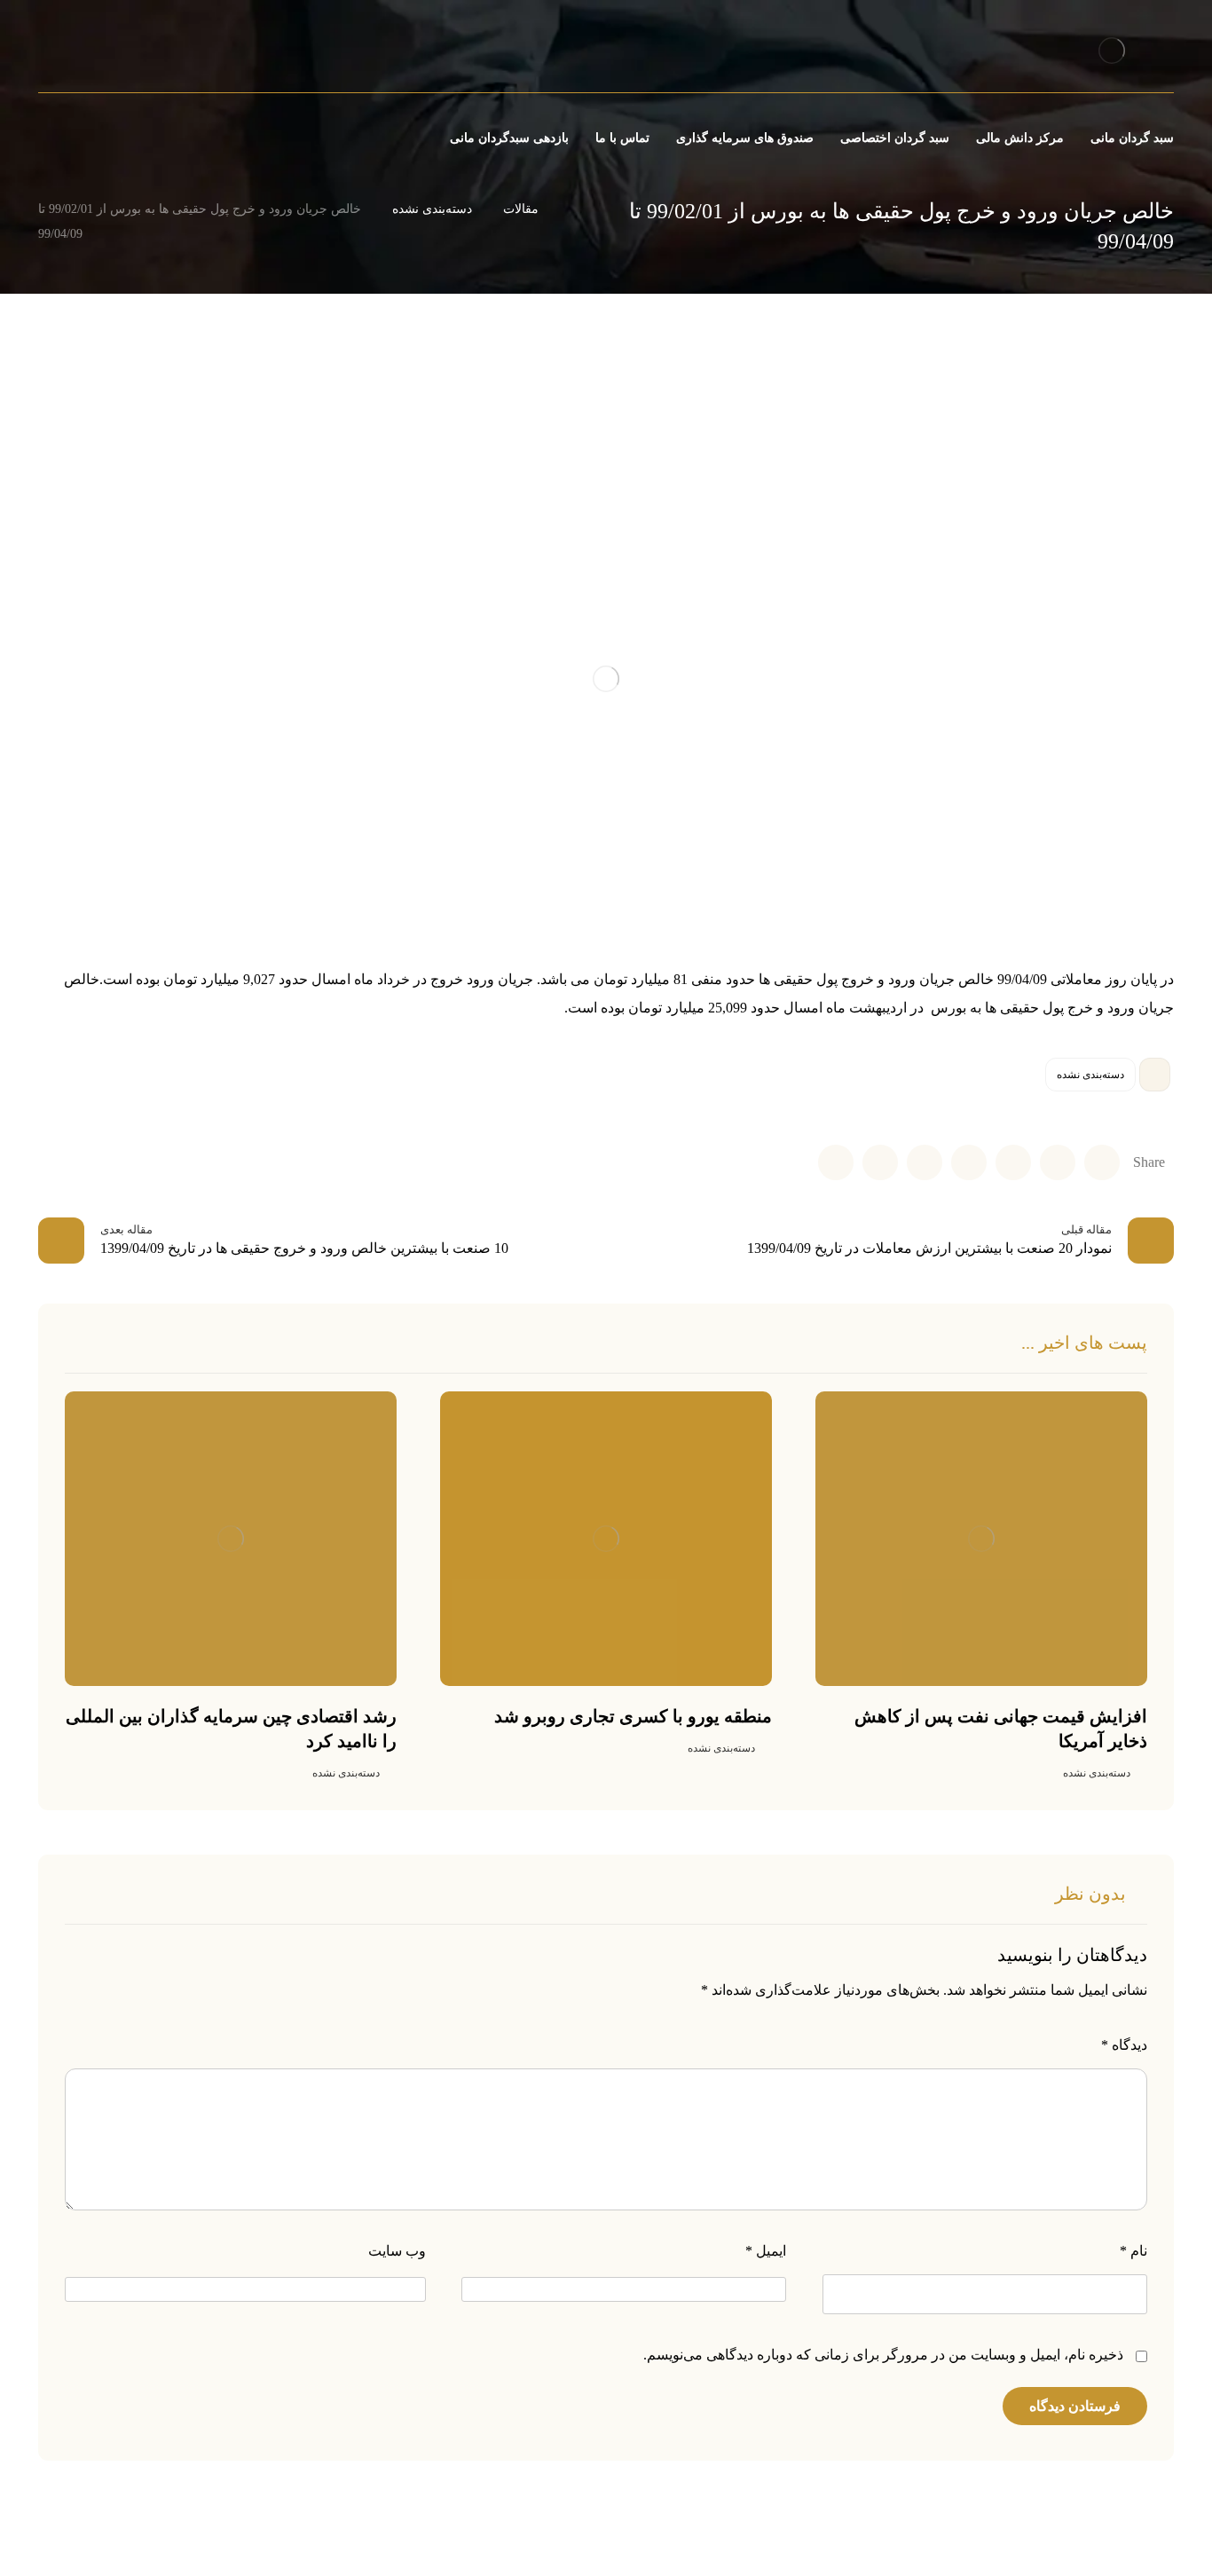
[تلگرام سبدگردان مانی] (71, 53)
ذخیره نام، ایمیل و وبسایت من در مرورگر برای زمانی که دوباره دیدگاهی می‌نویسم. (883, 2355)
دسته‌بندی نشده (1090, 1075)
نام (1133, 2251)
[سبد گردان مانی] (1111, 50)
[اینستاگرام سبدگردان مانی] (101, 53)
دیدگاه (1124, 2045)
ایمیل (766, 2251)
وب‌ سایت (397, 2251)
